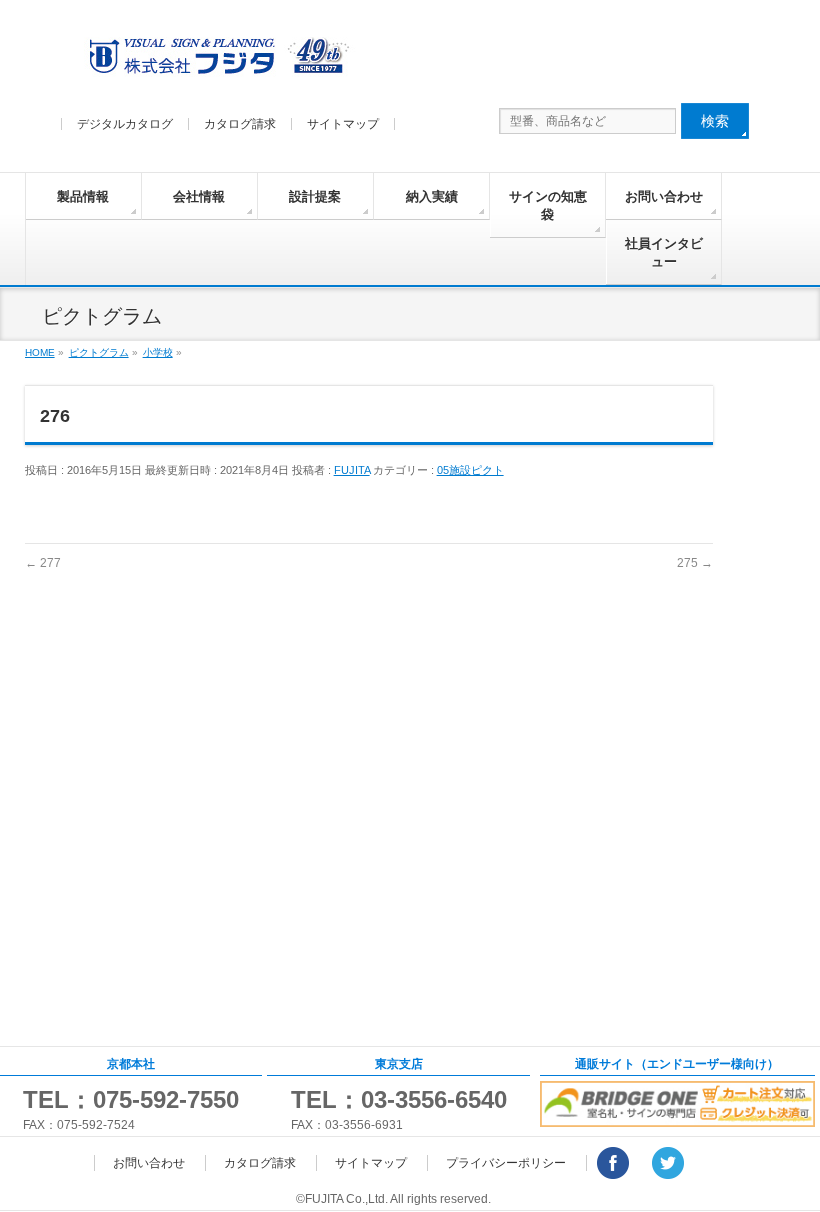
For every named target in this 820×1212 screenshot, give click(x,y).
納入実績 (432, 196)
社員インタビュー (664, 252)
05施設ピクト (470, 470)
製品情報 (83, 196)
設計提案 (315, 196)
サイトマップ (343, 124)
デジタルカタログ (125, 124)
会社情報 (199, 196)
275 (695, 563)
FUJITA (352, 470)
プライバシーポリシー (506, 1163)
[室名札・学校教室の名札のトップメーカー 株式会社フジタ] (216, 60)
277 (43, 563)
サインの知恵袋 (548, 205)
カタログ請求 (240, 124)
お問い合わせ (664, 196)
